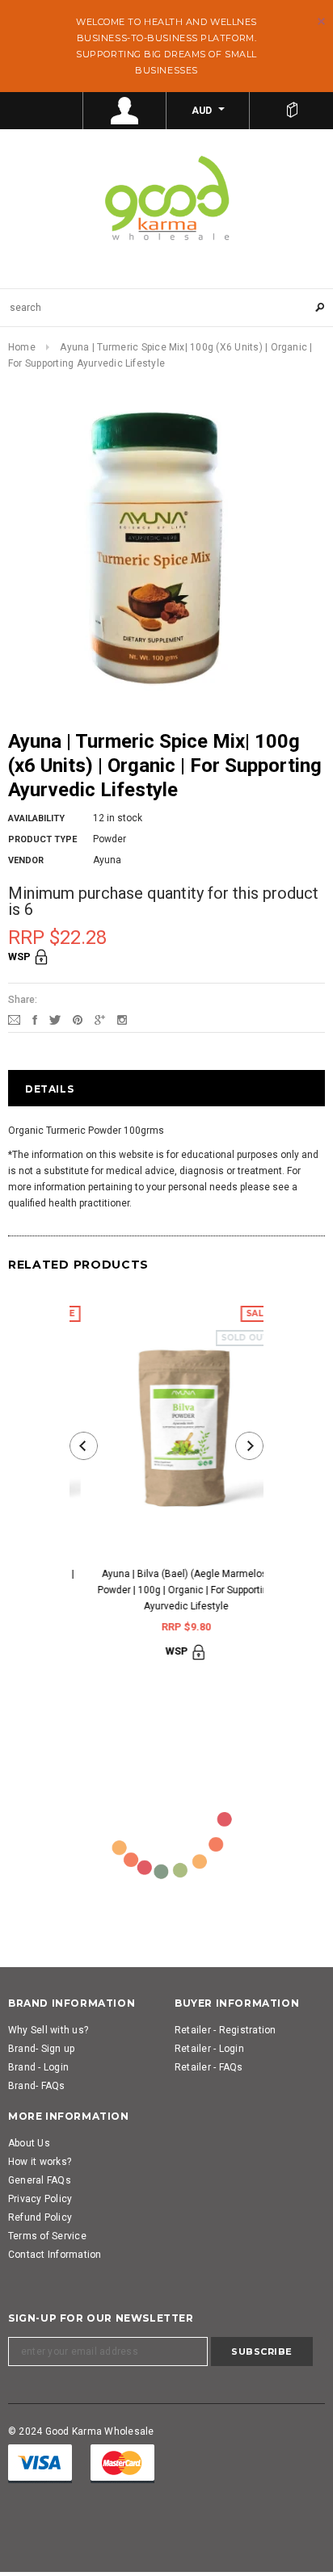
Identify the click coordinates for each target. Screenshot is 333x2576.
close (321, 21)
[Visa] (40, 2463)
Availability (36, 818)
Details (49, 1089)
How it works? (40, 2162)
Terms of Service (47, 2236)
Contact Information (55, 2255)
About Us (29, 2143)
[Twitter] (55, 1019)
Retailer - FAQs (209, 2067)
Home (22, 347)
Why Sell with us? (48, 2030)
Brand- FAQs (37, 2086)
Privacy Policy (40, 2199)
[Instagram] (122, 1019)
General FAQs (40, 2180)
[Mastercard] (122, 2463)
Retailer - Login (209, 2049)
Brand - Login (38, 2067)
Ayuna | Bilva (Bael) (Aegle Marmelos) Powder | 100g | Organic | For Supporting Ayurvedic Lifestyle (166, 1590)
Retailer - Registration (226, 2030)
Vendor (26, 860)
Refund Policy (40, 2217)
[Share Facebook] (35, 1019)
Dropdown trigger (125, 111)
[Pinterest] (78, 1019)
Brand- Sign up (41, 2049)
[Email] (14, 1019)
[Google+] (100, 1019)
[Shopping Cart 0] (291, 111)
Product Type (42, 839)
